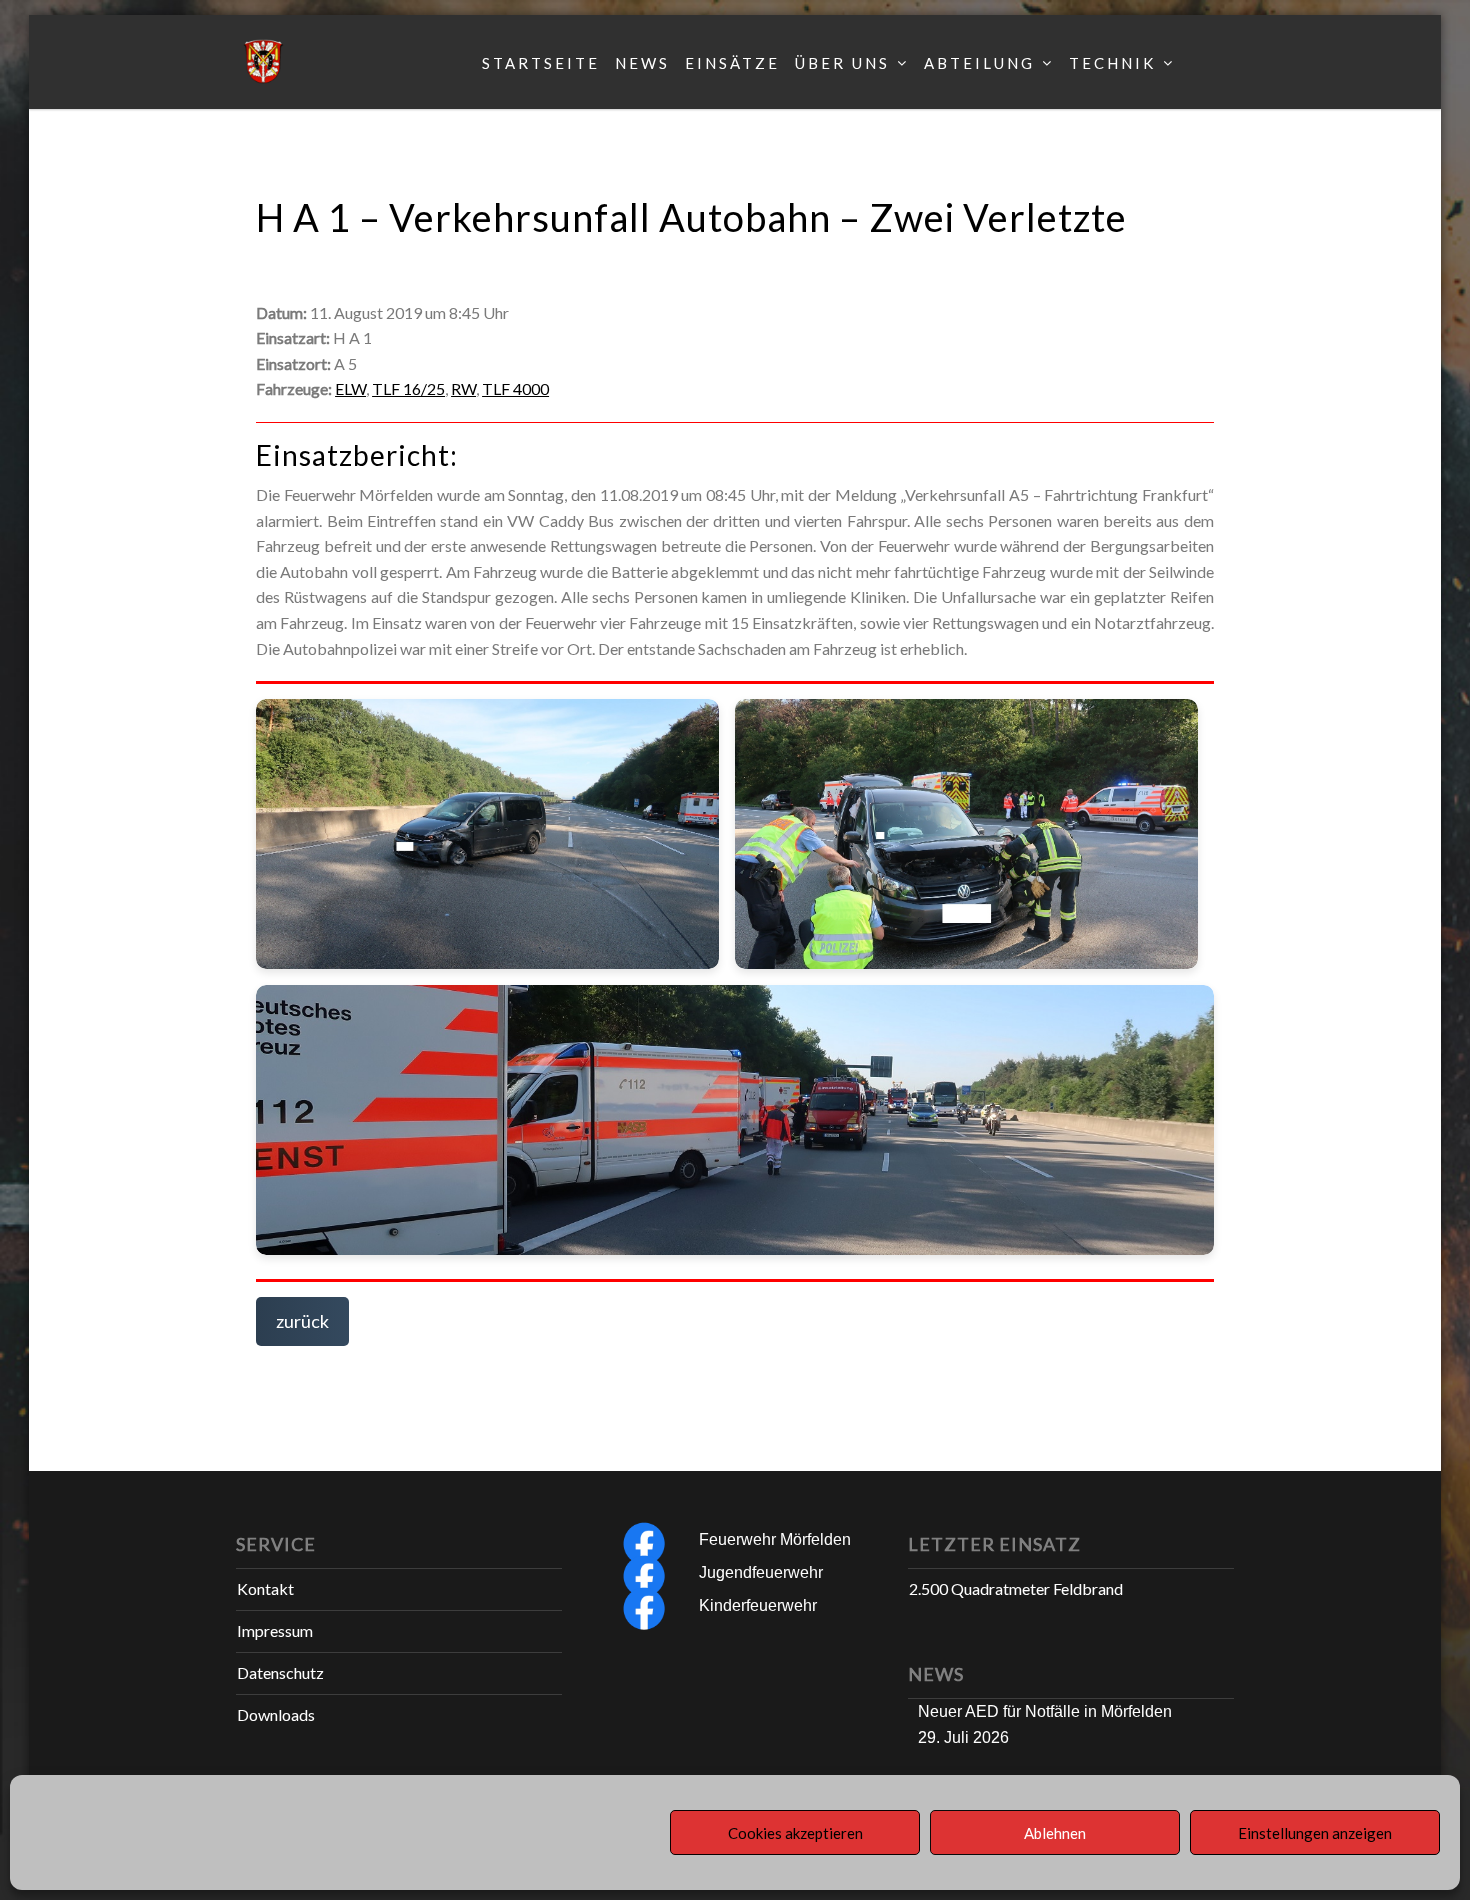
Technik (1112, 63)
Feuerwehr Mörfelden (775, 1539)
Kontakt (265, 1588)
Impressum (275, 1630)
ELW (350, 388)
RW (463, 388)
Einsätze (732, 63)
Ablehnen (1055, 1833)
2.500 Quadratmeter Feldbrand (1016, 1588)
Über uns (842, 63)
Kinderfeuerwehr (758, 1605)
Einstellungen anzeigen (1315, 1833)
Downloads (276, 1714)
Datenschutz (280, 1672)
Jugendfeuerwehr (761, 1572)
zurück (302, 1321)
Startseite (541, 63)
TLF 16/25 (408, 388)
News (642, 63)
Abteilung (979, 63)
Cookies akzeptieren (795, 1833)
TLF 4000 (515, 388)
